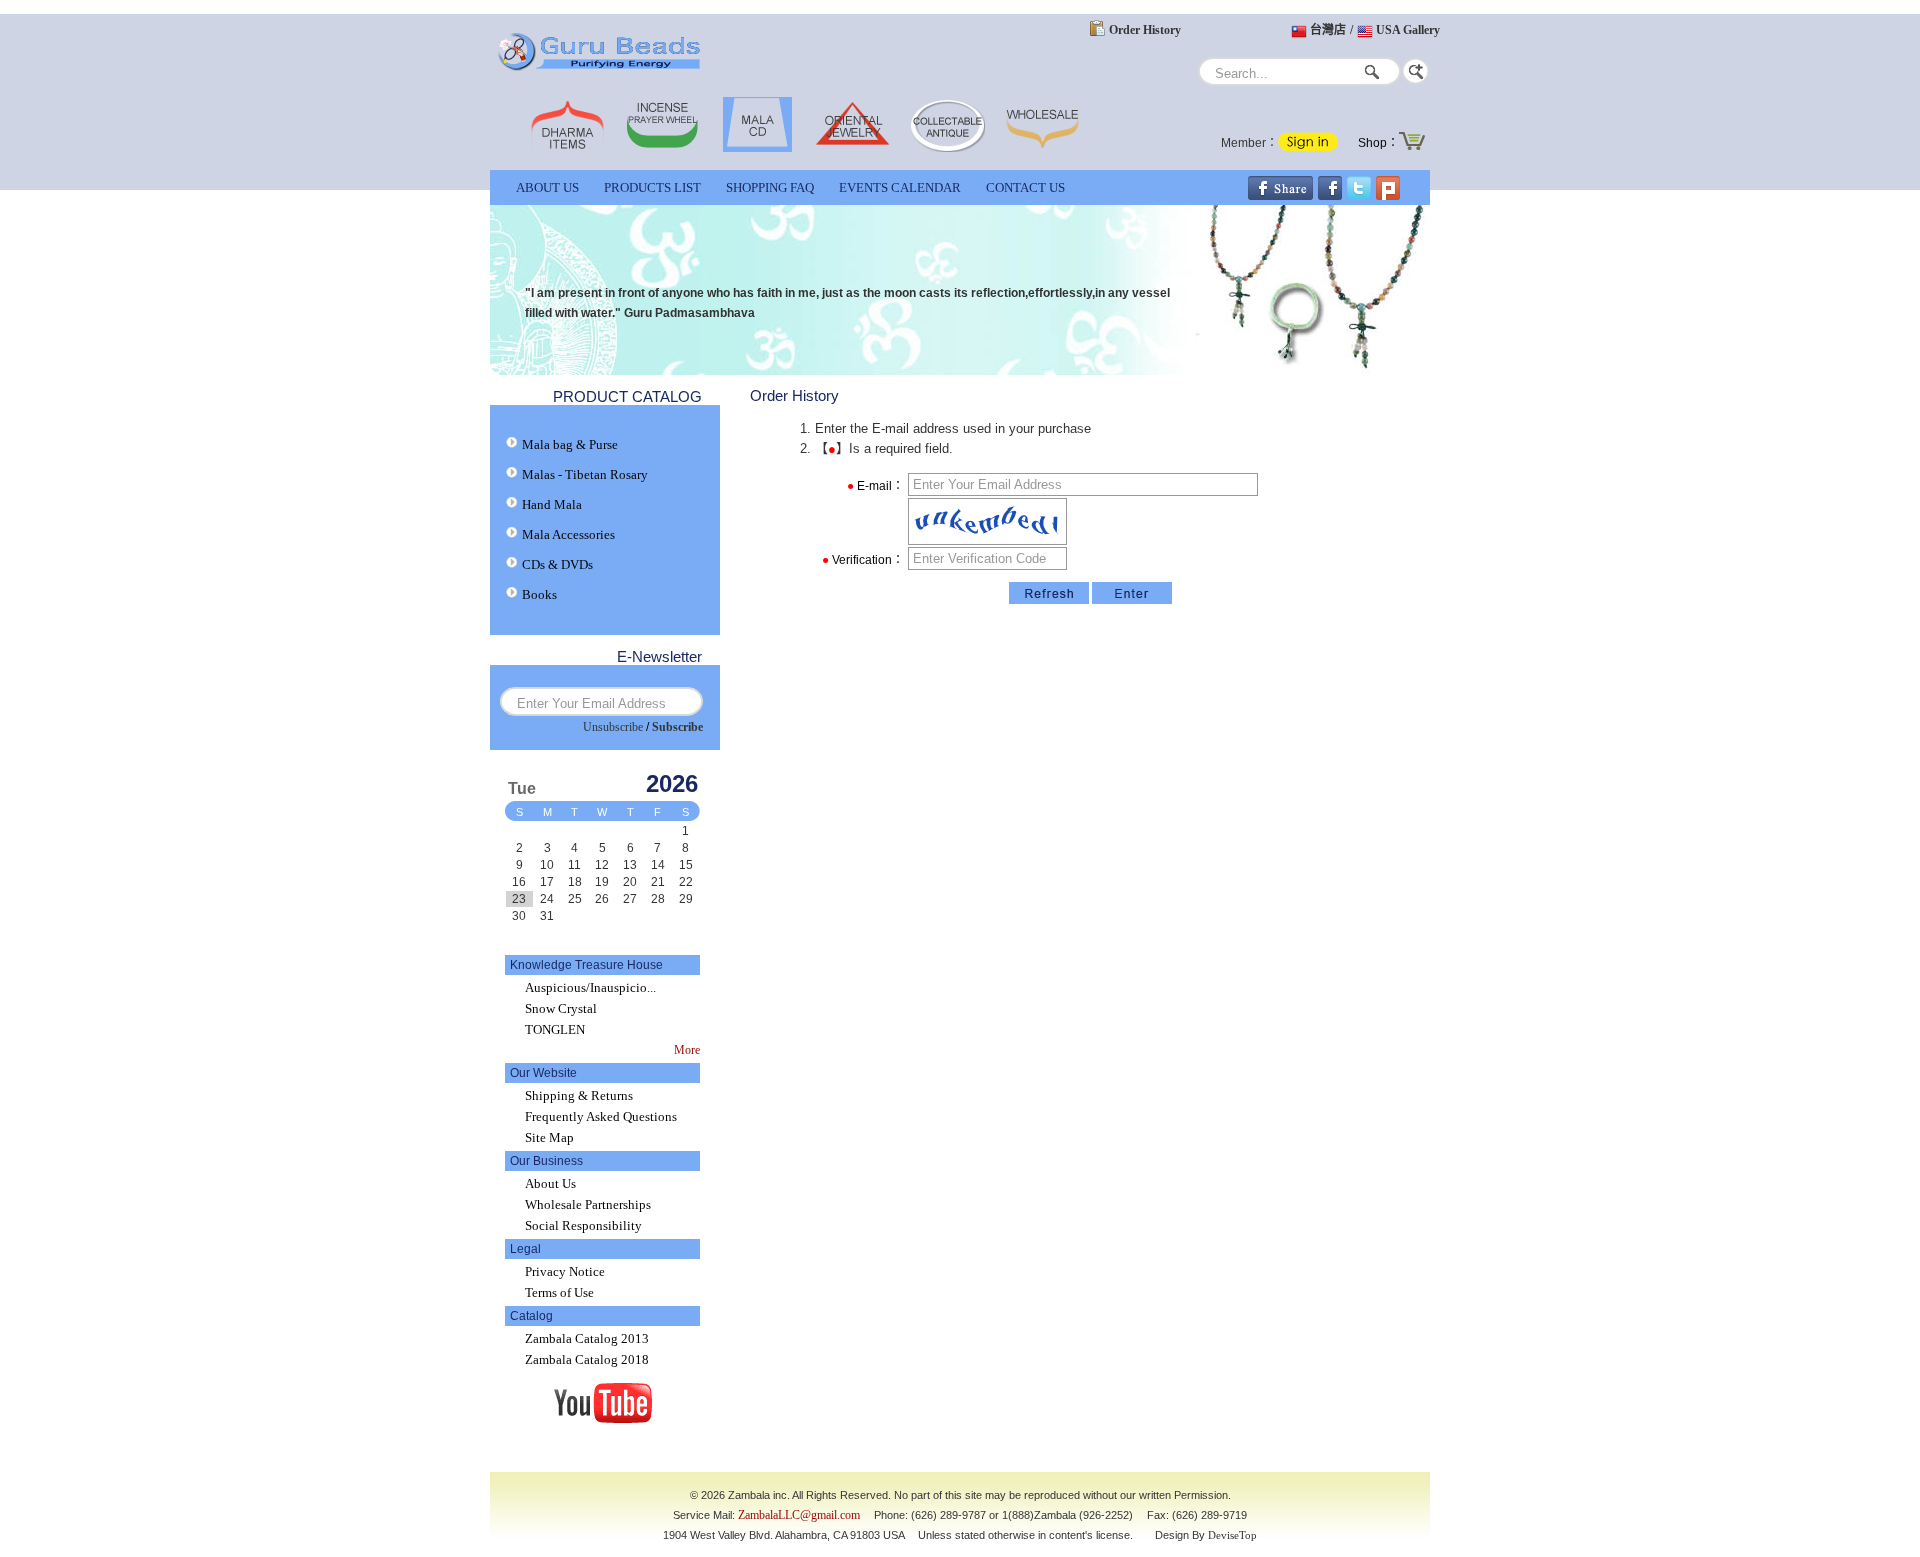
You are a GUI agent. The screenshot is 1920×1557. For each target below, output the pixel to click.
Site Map (549, 1137)
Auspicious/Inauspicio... (590, 987)
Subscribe (677, 727)
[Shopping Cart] (1412, 148)
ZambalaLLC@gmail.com (799, 1515)
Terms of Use (559, 1292)
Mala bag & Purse (570, 444)
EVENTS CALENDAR (900, 187)
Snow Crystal (561, 1008)
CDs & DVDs (557, 564)
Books (539, 594)
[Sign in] (1308, 147)
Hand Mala (552, 504)
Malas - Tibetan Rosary (585, 474)
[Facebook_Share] (1280, 196)
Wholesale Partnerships (588, 1204)
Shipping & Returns (579, 1095)
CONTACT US (1025, 187)
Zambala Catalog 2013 (587, 1338)
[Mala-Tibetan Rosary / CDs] (597, 73)
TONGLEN (555, 1029)
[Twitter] (1359, 196)
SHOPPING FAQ (770, 187)
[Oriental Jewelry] (852, 148)
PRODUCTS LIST (652, 187)
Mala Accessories (568, 534)
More (687, 1050)
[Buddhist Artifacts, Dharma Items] (567, 148)
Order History (1145, 30)
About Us (550, 1183)
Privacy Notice (565, 1271)
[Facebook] (1330, 196)
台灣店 (1328, 30)
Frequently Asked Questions (601, 1116)
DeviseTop (1232, 1535)
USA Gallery (1408, 30)
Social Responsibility (583, 1225)
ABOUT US (547, 187)
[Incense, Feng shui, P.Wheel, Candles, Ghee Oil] (662, 148)
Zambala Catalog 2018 (587, 1359)
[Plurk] (1388, 196)
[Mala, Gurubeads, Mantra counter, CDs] (757, 148)
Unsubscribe (613, 727)
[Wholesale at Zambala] (1042, 148)
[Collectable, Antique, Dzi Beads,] (947, 148)
